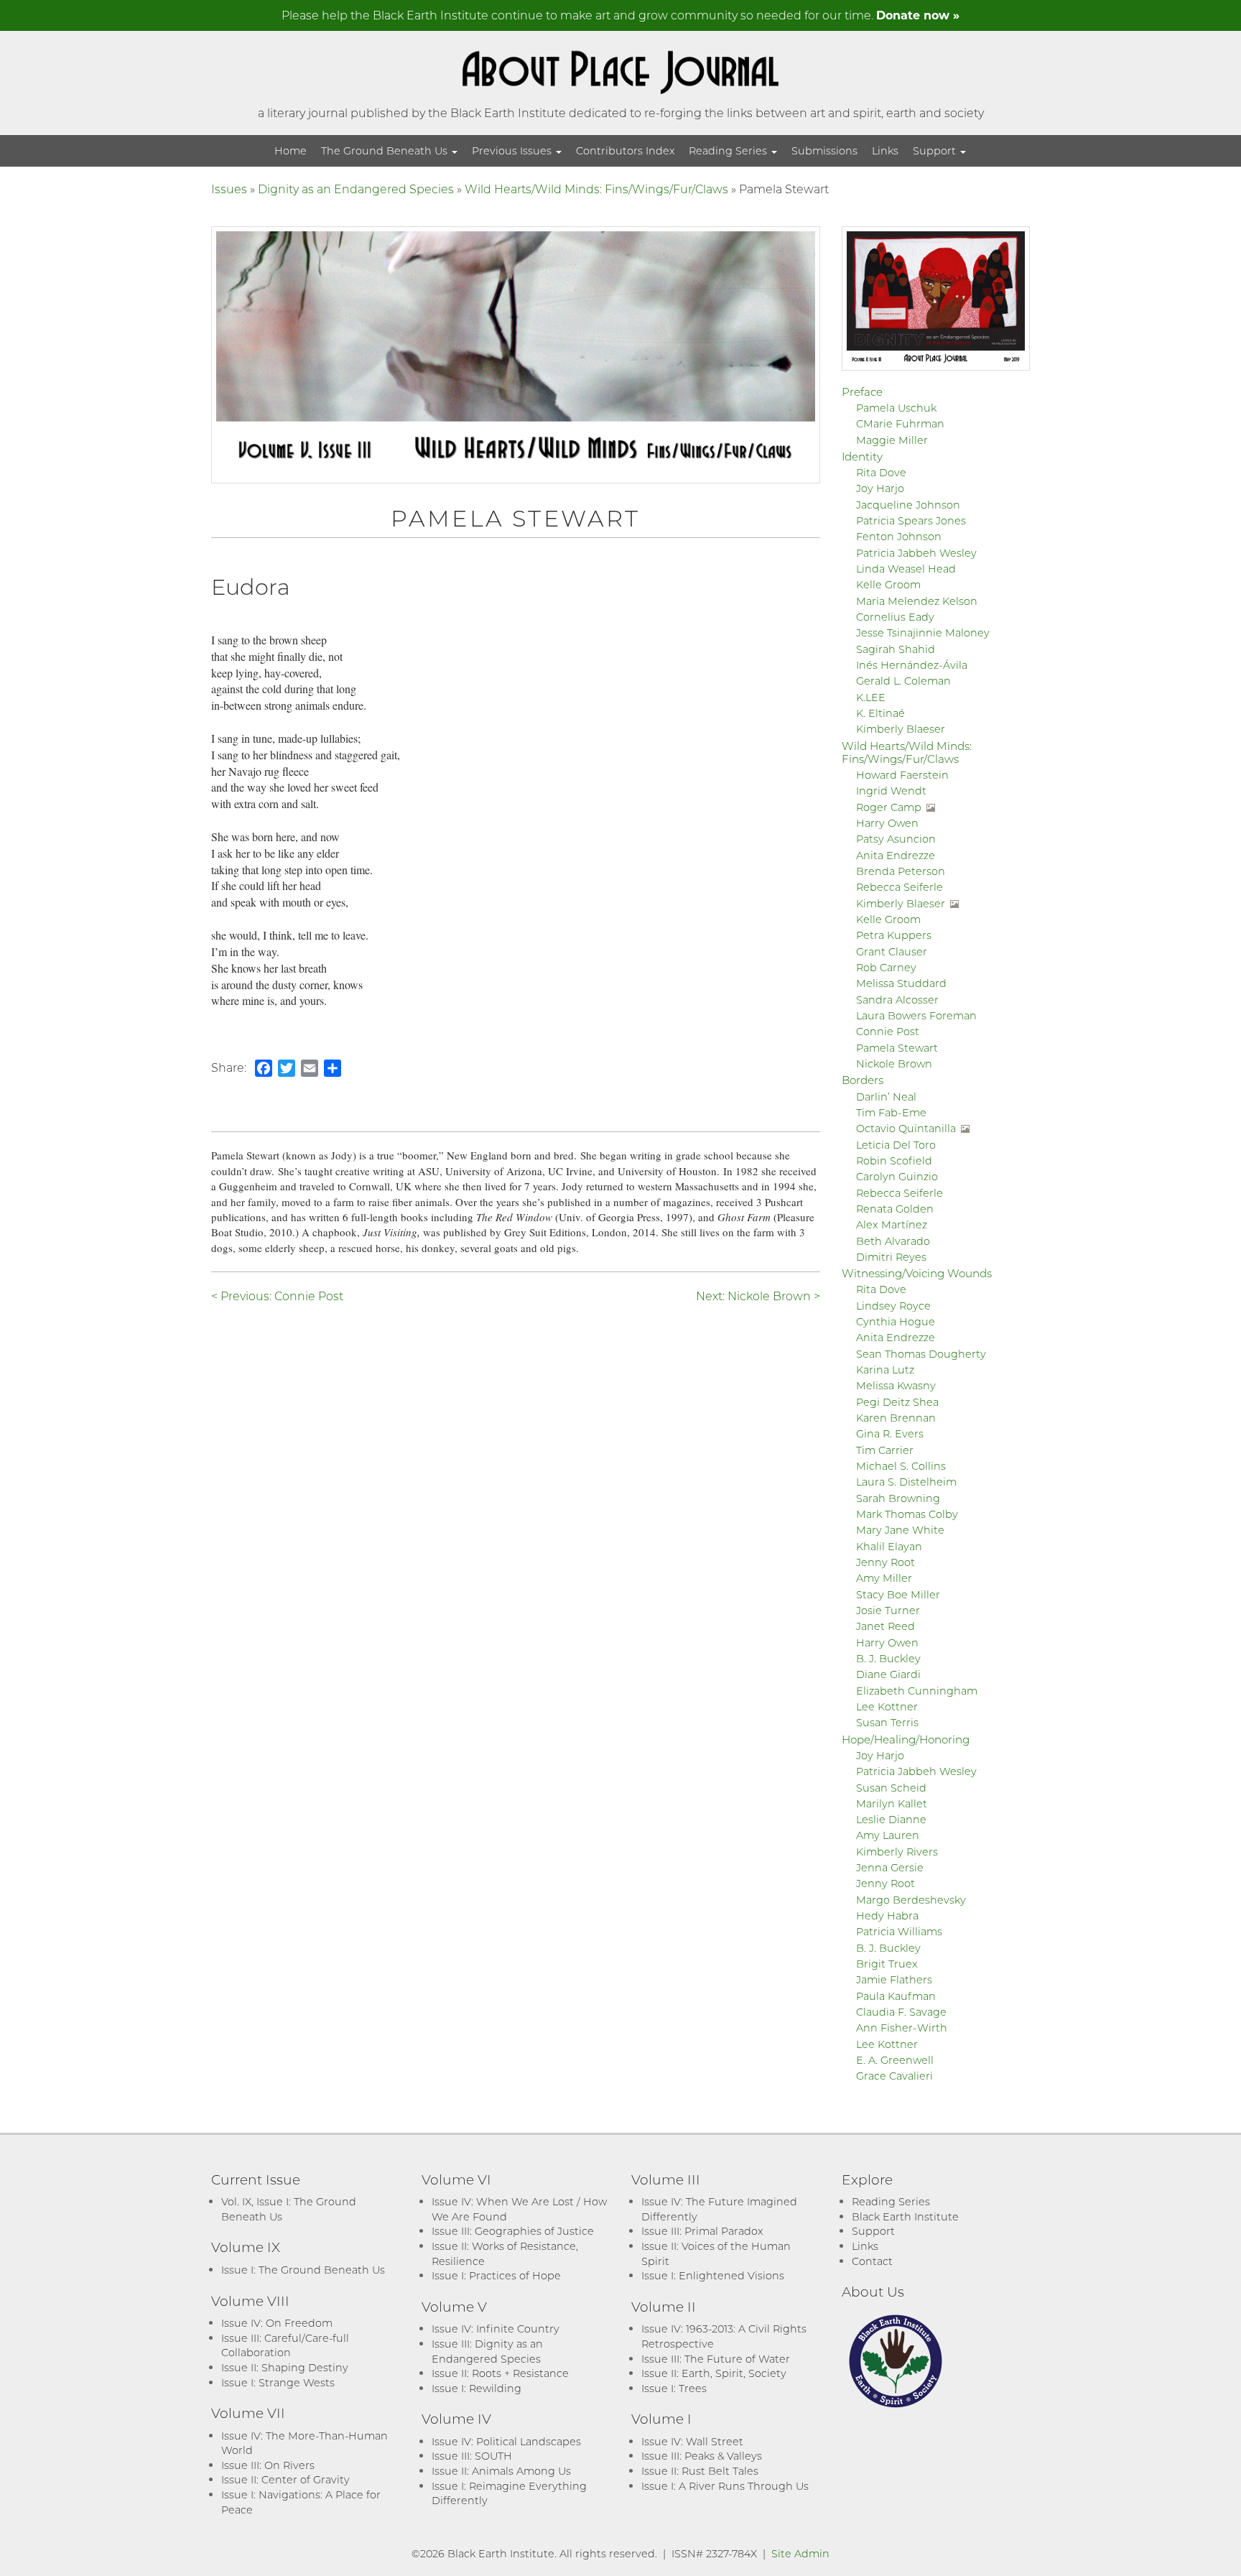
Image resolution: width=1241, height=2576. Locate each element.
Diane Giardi (888, 1674)
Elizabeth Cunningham (917, 1691)
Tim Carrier (885, 1450)
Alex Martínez (892, 1224)
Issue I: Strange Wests (278, 2382)
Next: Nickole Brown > (758, 1296)
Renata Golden (895, 1209)
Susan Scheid (891, 1788)
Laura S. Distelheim (906, 1482)
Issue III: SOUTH (472, 2456)
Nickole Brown (894, 1064)
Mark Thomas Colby (907, 1514)
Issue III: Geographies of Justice (513, 2231)
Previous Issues (513, 150)
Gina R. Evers (890, 1433)
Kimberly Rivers (897, 1852)
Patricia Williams (899, 1931)
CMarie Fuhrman (900, 423)
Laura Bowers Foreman (916, 1015)
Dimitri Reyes (891, 1257)
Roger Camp (889, 807)
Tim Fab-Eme (891, 1112)
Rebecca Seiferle (900, 887)
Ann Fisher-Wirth (902, 2028)
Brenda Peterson (901, 871)
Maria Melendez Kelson (917, 601)
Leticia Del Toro (896, 1145)
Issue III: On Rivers (268, 2465)
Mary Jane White (900, 1530)
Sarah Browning (898, 1498)
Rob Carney (886, 967)
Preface (862, 392)
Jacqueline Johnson (908, 505)
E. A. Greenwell (895, 2060)
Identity (862, 456)
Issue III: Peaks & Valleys (702, 2456)
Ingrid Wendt (891, 791)
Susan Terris (887, 1722)
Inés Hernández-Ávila (912, 665)
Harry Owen (887, 823)
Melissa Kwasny (896, 1385)
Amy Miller (884, 1578)
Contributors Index (625, 150)
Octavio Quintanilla (906, 1128)
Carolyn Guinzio (897, 1176)
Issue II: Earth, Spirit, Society (714, 2373)
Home (291, 150)
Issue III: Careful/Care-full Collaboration (285, 2345)
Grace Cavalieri (894, 2076)
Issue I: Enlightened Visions (713, 2275)
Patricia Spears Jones (911, 520)
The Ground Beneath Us (386, 150)
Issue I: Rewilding (477, 2388)
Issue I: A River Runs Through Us (725, 2486)
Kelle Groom (888, 584)
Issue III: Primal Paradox (702, 2231)
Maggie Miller (892, 440)
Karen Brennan (896, 1418)
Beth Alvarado (893, 1241)
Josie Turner (888, 1610)
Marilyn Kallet (892, 1803)
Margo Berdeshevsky (911, 1900)
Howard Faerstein (902, 775)
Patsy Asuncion (896, 839)
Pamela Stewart (897, 1048)
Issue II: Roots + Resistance (500, 2373)
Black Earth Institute (905, 2216)
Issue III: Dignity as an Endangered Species (487, 2351)
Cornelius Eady (895, 617)
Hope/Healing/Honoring (906, 1739)
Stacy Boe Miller (898, 1594)
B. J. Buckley (888, 1658)
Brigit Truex (887, 1964)
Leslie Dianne (891, 1819)
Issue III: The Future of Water (716, 2359)
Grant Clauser (892, 951)
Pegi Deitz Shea (897, 1402)
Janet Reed (886, 1626)
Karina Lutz (885, 1370)
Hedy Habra (887, 1915)
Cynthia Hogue (896, 1321)
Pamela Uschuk (896, 408)
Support (936, 150)
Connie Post (888, 1031)
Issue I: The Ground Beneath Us (303, 2270)
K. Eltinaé (880, 713)
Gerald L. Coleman (903, 681)
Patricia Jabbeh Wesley (916, 553)
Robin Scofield (894, 1160)
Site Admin (800, 2553)
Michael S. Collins (901, 1466)
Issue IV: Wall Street (692, 2441)
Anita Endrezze (896, 855)
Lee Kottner (887, 1706)
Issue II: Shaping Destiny (285, 2367)
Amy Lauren (888, 1835)
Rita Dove (881, 472)
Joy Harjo (880, 488)
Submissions (824, 150)
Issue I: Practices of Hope (496, 2275)
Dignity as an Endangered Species (356, 189)
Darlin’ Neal (886, 1097)
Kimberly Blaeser (901, 729)
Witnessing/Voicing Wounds (917, 1273)
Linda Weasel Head (906, 569)
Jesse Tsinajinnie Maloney (923, 633)
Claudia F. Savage (901, 2012)
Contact (872, 2261)
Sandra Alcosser (897, 1000)
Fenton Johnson (899, 536)
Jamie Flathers (894, 1979)
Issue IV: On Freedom (277, 2323)
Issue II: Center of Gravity (285, 2479)
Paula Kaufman (896, 1996)
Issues (229, 189)
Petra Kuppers (894, 935)
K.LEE (871, 697)
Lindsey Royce (893, 1306)
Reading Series (729, 150)
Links (885, 150)
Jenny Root (886, 1562)
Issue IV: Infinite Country (496, 2329)
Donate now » (918, 15)
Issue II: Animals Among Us (501, 2471)
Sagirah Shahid (896, 649)
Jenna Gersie (890, 1867)
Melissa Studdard (901, 983)
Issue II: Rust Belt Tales (700, 2471)
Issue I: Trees (674, 2388)
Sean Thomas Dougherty (921, 1354)
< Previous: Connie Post (277, 1296)
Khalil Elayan (889, 1546)
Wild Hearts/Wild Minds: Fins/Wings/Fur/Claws (596, 189)
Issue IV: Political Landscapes (506, 2441)
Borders (863, 1080)
